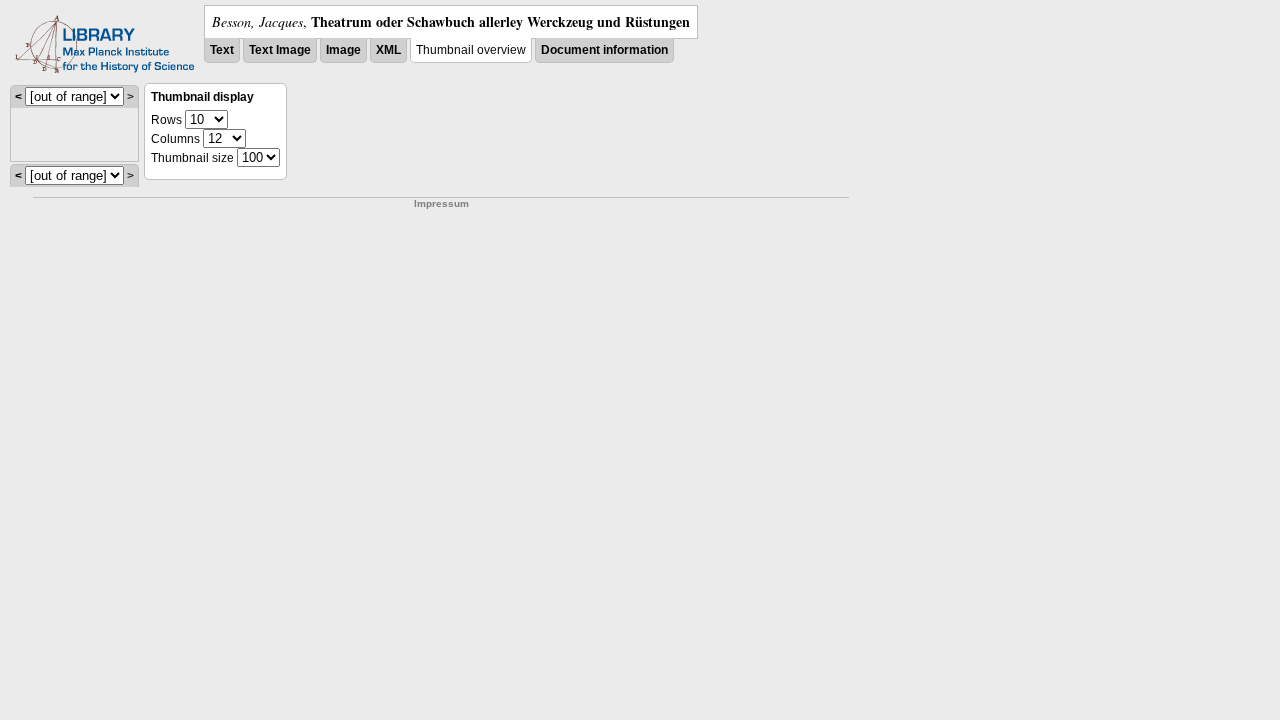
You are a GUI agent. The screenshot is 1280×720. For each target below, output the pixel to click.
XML (388, 50)
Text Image (280, 50)
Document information (604, 50)
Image (343, 50)
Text (222, 50)
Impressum (441, 203)
